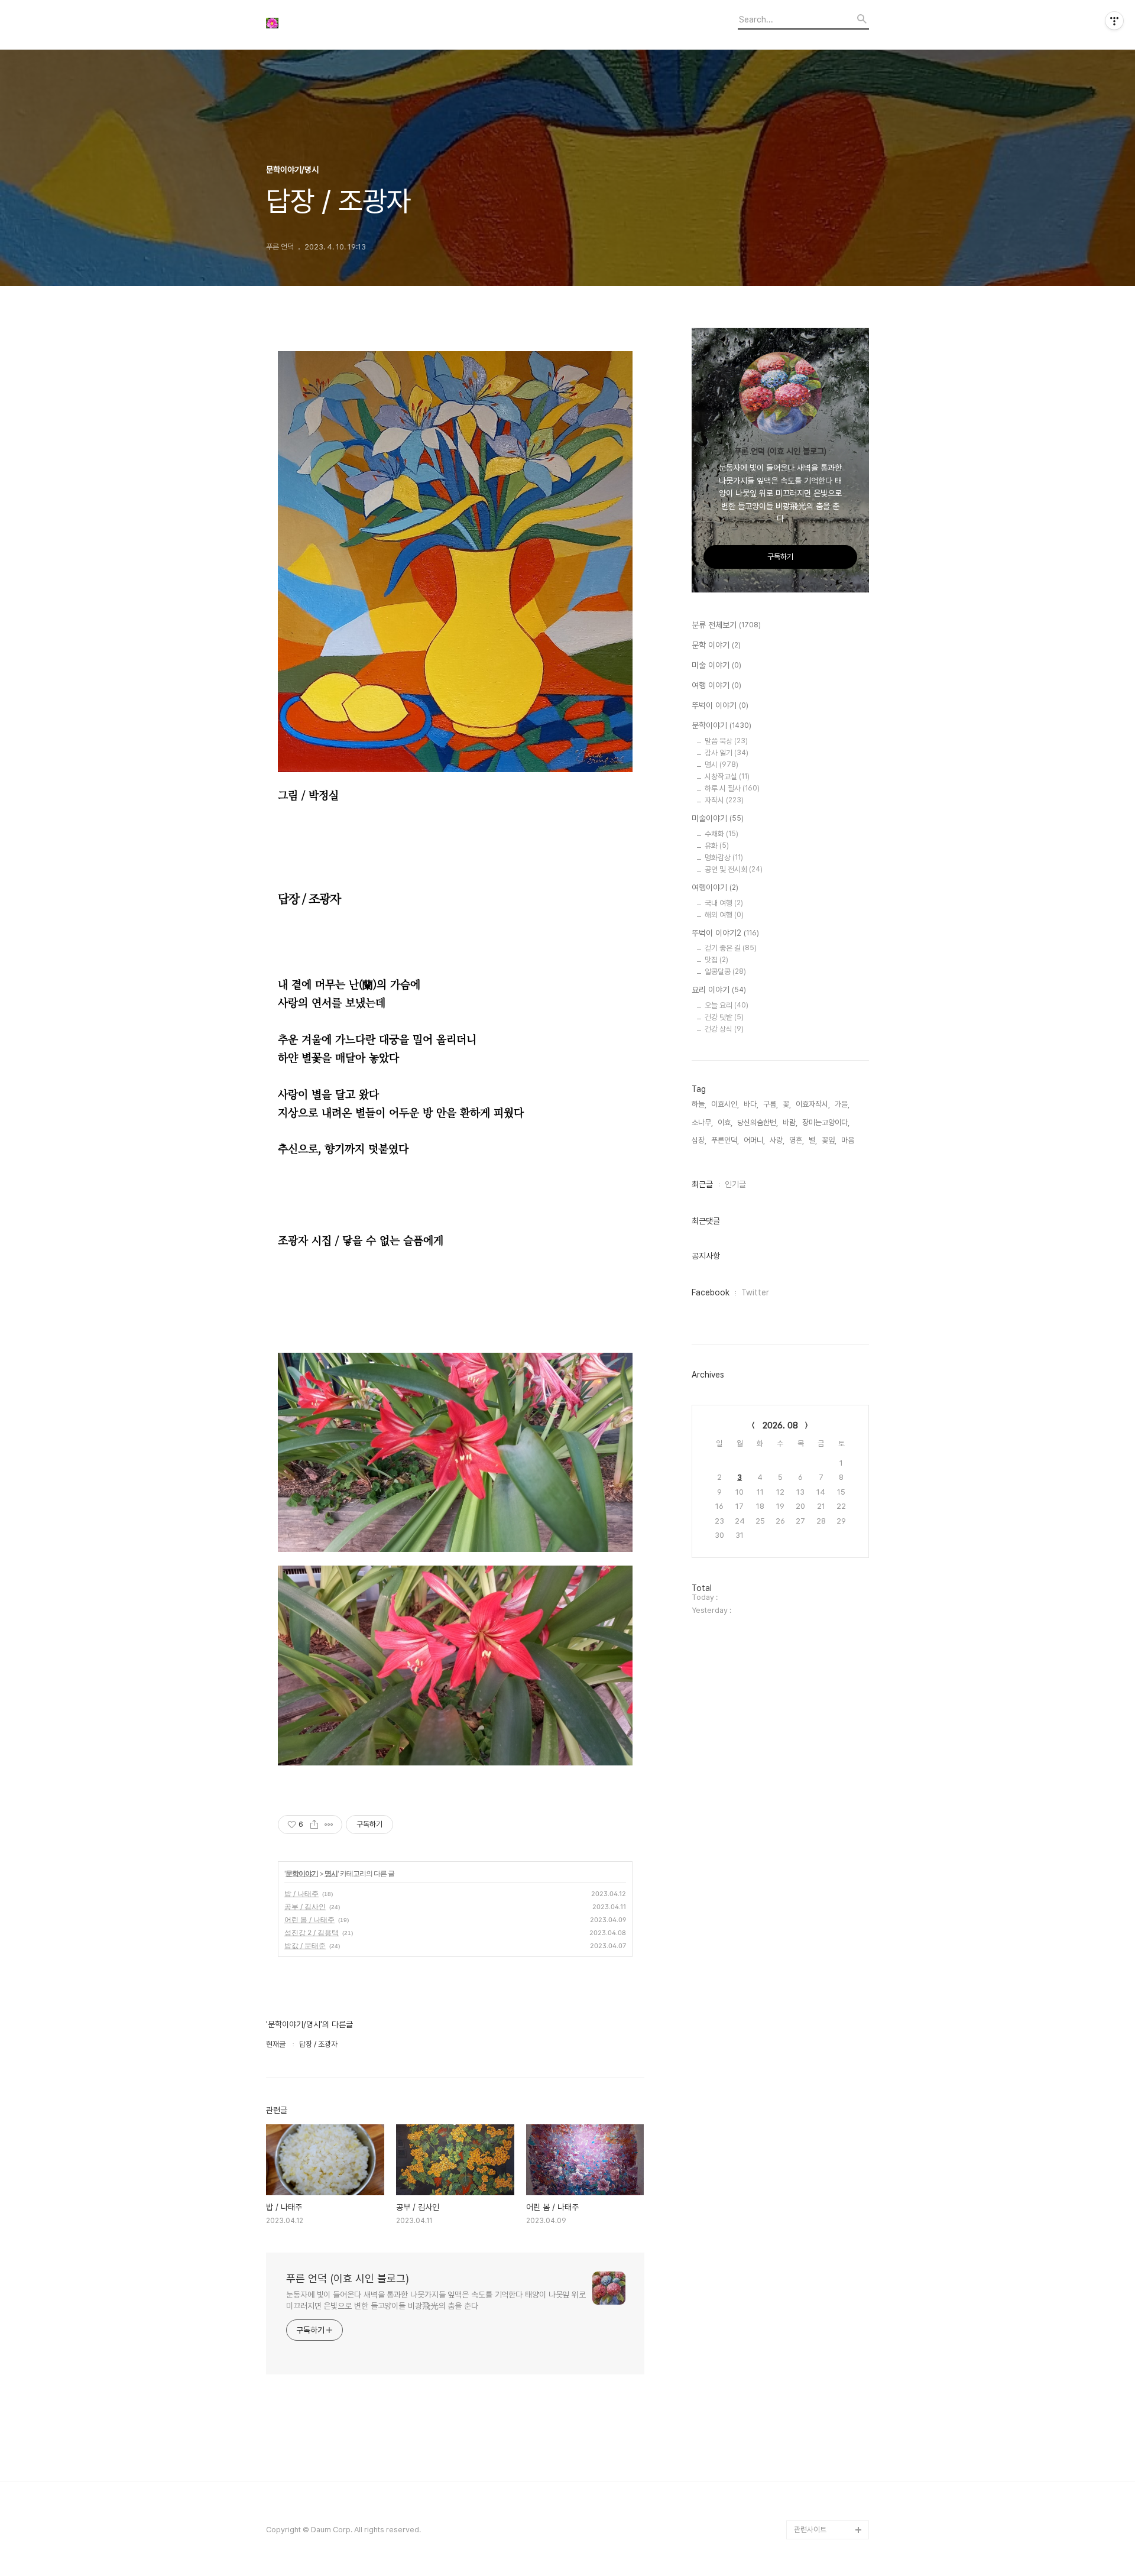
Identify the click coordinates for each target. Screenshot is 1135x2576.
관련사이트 (810, 2530)
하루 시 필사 (732, 788)
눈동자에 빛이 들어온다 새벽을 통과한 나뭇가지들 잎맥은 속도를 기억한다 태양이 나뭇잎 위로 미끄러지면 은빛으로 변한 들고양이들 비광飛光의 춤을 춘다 (436, 2300)
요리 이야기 (719, 990)
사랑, (777, 1140)
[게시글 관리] (329, 1825)
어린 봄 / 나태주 (309, 1919)
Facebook (711, 1292)
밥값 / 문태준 (305, 1945)
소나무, (702, 1122)
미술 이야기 (716, 665)
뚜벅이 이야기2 (725, 933)
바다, (751, 1104)
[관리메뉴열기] (1114, 21)
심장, (699, 1140)
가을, (842, 1104)
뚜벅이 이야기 (720, 705)
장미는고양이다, (826, 1122)
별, (813, 1140)
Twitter (755, 1292)
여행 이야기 (716, 685)
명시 (331, 1873)
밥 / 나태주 (301, 1893)
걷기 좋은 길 (731, 948)
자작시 (724, 800)
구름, (771, 1104)
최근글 (702, 1184)
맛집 (716, 960)
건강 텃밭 (724, 1017)
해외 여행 (724, 915)
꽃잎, (829, 1140)
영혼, (797, 1140)
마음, (849, 1140)
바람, (790, 1122)
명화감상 (724, 858)
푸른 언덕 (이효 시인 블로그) (348, 2278)
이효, (725, 1122)
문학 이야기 (716, 645)
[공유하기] (314, 1825)
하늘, (699, 1104)
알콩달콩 (725, 972)
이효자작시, (813, 1104)
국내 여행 (724, 903)
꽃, (787, 1104)
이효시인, (725, 1104)
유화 (717, 846)
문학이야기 (302, 1873)
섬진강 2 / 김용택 (312, 1932)
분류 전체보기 (726, 625)
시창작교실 (727, 777)
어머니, (754, 1140)
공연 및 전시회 (734, 869)
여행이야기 (715, 887)
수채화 (721, 834)
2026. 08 (780, 1425)
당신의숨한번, (758, 1122)
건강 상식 (724, 1029)
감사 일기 (727, 753)
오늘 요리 (727, 1005)
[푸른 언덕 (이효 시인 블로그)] (331, 25)
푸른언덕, (725, 1140)
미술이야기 (718, 818)
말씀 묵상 (726, 741)
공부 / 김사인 (305, 1906)
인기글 (735, 1184)
